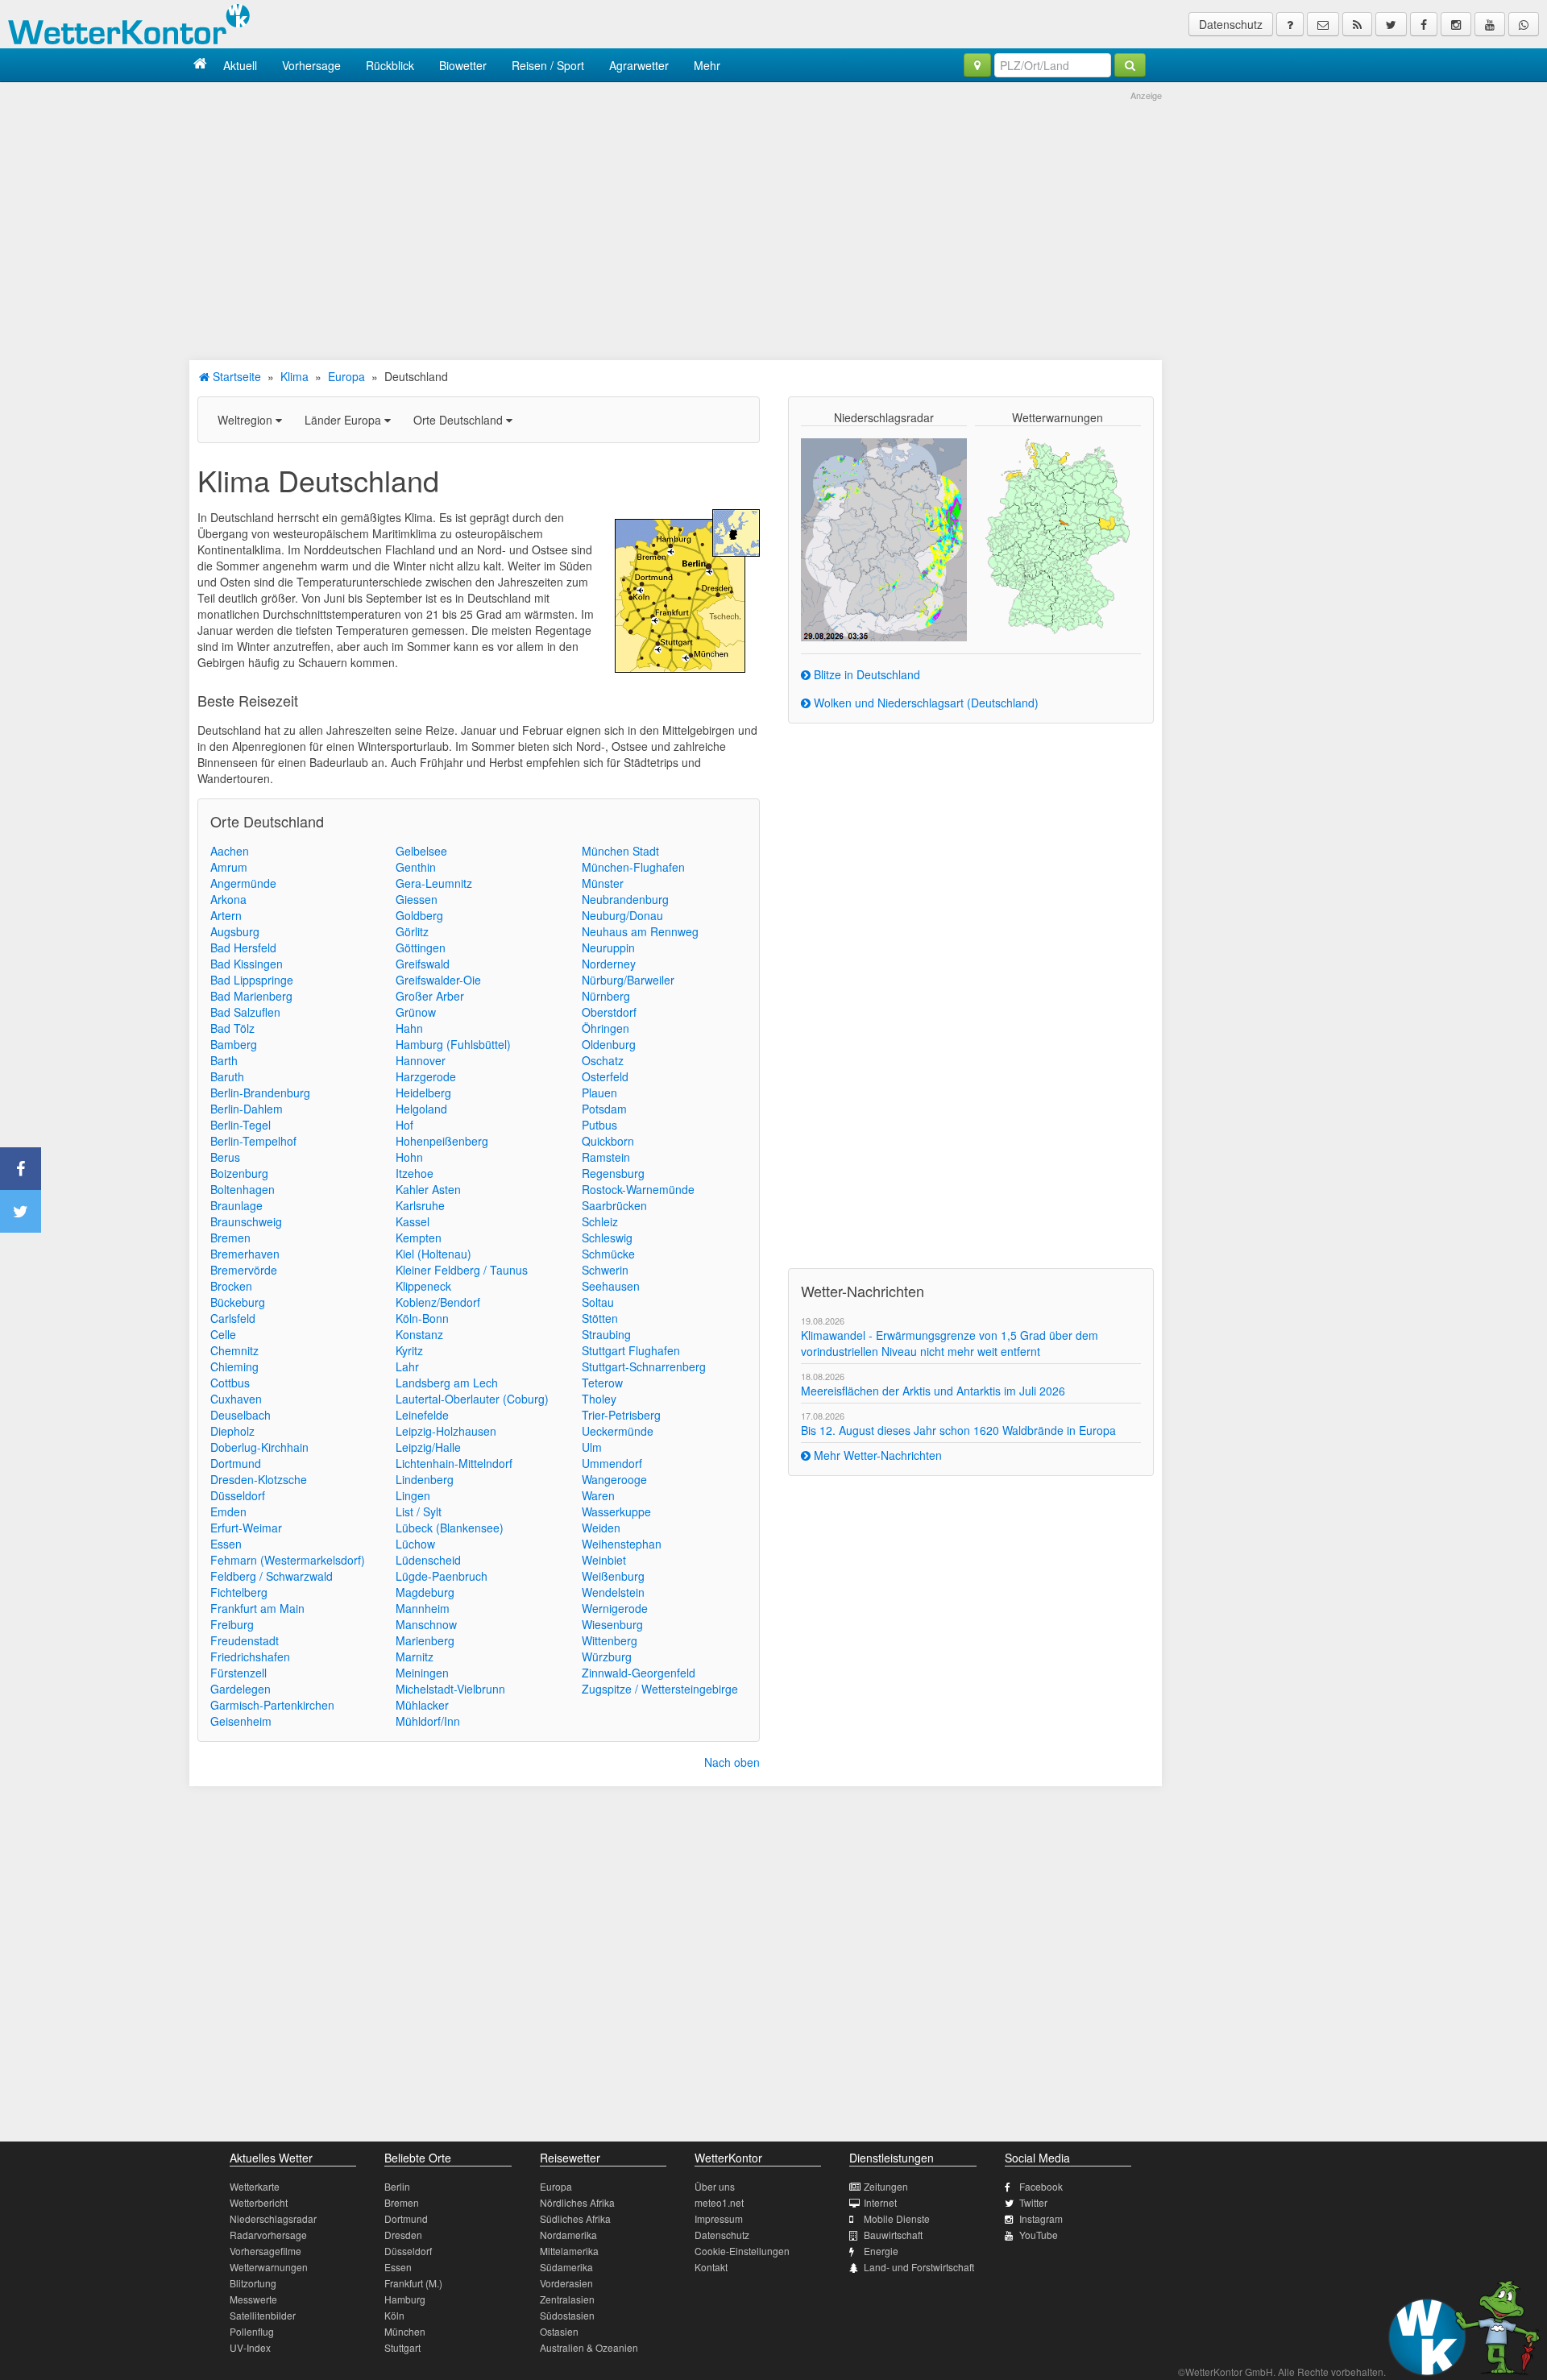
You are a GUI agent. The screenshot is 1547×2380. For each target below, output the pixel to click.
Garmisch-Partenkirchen (272, 1705)
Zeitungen (886, 2186)
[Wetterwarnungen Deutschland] (1058, 535)
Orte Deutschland (460, 420)
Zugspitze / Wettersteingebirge (660, 1689)
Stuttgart (402, 2347)
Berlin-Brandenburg (260, 1093)
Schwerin (605, 1270)
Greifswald (423, 964)
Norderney (609, 964)
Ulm (592, 1447)
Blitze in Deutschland (865, 674)
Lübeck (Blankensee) (450, 1528)
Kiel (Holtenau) (433, 1254)
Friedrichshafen (250, 1656)
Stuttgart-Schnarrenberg (644, 1366)
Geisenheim (241, 1721)
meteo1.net (719, 2202)
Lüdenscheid (428, 1560)
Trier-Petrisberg (621, 1415)
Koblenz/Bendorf (438, 1302)
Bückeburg (238, 1302)
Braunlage (236, 1205)
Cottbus (230, 1383)
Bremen (230, 1238)
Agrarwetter (639, 65)
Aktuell (240, 65)
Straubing (606, 1334)
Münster (603, 883)
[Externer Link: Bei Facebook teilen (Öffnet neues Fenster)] (21, 1169)
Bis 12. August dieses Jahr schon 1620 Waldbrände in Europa (958, 1430)
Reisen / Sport (548, 65)
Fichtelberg (239, 1592)
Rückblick (390, 65)
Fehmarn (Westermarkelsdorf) (288, 1560)
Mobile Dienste (897, 2218)
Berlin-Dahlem (247, 1109)
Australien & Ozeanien (589, 2347)
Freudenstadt (245, 1640)
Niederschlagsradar (273, 2218)
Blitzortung (253, 2283)
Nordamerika (568, 2235)
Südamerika (566, 2267)
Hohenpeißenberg (442, 1141)
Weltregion (247, 420)
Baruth (227, 1076)
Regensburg (613, 1173)
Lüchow (415, 1544)
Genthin (416, 867)
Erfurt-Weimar (246, 1528)
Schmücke (608, 1254)
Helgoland (421, 1109)
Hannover (421, 1060)
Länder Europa (344, 420)
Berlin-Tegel (241, 1125)
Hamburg (405, 2299)
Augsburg (235, 931)
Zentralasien (567, 2299)
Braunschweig (246, 1221)
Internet (880, 2202)
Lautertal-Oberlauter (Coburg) (472, 1399)
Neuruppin (608, 947)
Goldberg (419, 915)
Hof (404, 1125)
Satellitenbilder (263, 2315)
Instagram (1041, 2218)
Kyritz (409, 1350)
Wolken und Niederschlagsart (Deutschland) (925, 703)
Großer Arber (430, 996)
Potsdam (604, 1109)
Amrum (229, 867)
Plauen (599, 1093)
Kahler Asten (428, 1189)
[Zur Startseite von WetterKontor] (200, 65)
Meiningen (422, 1673)
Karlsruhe (420, 1205)
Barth (224, 1060)
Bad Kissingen (247, 964)
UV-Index (250, 2347)
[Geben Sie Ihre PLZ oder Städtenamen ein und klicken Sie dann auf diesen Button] (1130, 65)
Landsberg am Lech (447, 1383)
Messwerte (253, 2299)
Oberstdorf (609, 1012)
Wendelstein (613, 1592)
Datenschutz (1231, 24)
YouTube (1039, 2235)
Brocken (231, 1286)
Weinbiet (604, 1560)
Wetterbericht (259, 2202)
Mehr (707, 65)
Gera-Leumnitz (434, 883)
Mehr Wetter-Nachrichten (876, 1455)
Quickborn (608, 1141)
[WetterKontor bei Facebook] (1424, 24)
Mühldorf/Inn (428, 1721)
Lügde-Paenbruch (442, 1576)
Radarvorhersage (268, 2235)
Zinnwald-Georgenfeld (639, 1673)
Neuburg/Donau (622, 915)
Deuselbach (241, 1415)
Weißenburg (613, 1576)
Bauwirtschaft (893, 2235)
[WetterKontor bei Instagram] (1456, 24)
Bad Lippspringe (252, 980)
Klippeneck (423, 1286)
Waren (598, 1495)
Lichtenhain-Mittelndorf (454, 1463)
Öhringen (606, 1028)
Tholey (599, 1399)
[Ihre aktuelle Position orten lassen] (977, 65)
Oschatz (603, 1060)
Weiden (601, 1528)
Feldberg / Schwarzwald (272, 1576)
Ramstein (606, 1157)
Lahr (407, 1366)
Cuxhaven (236, 1399)
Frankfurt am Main (257, 1608)
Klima (294, 376)
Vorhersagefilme (265, 2251)
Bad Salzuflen (245, 1012)
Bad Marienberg (251, 996)
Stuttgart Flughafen (631, 1350)
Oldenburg (609, 1044)
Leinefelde (422, 1415)
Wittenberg (610, 1640)
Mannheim (423, 1608)
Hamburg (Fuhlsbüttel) (453, 1044)
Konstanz (419, 1334)
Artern (226, 915)
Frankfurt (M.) (413, 2283)
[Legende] (1290, 24)
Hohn (409, 1157)
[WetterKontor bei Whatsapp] (1524, 24)
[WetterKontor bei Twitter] (1391, 24)
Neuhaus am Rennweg (640, 931)
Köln (394, 2315)
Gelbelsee (421, 851)
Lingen (413, 1495)
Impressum (719, 2218)
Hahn (409, 1028)
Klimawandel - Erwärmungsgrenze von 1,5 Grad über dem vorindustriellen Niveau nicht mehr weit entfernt (950, 1343)
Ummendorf (612, 1463)
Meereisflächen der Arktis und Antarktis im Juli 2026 (933, 1391)
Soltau (598, 1302)
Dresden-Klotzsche (259, 1479)
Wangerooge (614, 1479)
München (405, 2331)
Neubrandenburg (625, 899)
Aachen (230, 851)
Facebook (1041, 2186)
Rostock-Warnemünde (638, 1189)
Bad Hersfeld (243, 947)
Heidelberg (423, 1093)
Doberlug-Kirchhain (259, 1447)
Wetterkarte (255, 2186)
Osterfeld (605, 1076)
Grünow (416, 1012)
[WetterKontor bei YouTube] (1490, 24)
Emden (228, 1511)
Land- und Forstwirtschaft (919, 2267)
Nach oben (732, 1762)
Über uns (715, 2186)
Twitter (1033, 2202)
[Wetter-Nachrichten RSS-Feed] (1357, 24)
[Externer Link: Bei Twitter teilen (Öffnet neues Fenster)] (21, 1211)
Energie (881, 2251)
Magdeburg (425, 1592)
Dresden (403, 2235)
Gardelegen (241, 1689)
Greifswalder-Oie (438, 980)
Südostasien (567, 2315)
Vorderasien (566, 2283)
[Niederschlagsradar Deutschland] (884, 538)
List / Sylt (419, 1511)
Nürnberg (606, 996)
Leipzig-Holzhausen (446, 1431)
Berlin (397, 2186)
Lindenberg (425, 1479)
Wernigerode (615, 1608)
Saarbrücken (614, 1205)
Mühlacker (422, 1705)
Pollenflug (252, 2331)
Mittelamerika (569, 2251)
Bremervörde (244, 1270)
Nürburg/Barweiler (628, 980)
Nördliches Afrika (577, 2202)
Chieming (234, 1366)
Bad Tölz (232, 1028)
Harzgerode (426, 1076)
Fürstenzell (238, 1673)
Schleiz (600, 1221)
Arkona (228, 899)
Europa (346, 376)
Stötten (600, 1318)
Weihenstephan (622, 1544)
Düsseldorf (238, 1495)
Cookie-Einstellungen (742, 2251)
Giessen (417, 899)
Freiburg (232, 1624)
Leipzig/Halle (428, 1447)
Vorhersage (311, 65)
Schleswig (607, 1238)
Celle (223, 1334)
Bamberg (234, 1044)
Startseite (235, 376)
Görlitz (412, 931)
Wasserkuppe (616, 1511)
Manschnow (426, 1624)
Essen (226, 1544)
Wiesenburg (612, 1624)
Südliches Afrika (575, 2218)
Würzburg (607, 1656)
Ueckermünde (618, 1431)
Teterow (602, 1383)
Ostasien (559, 2331)
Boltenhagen (243, 1189)
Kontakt (711, 2267)
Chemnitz (234, 1350)
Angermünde (243, 883)
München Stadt (620, 851)
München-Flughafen (633, 867)
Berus (225, 1157)
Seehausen (611, 1286)
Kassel (413, 1221)
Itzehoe (415, 1173)
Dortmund (236, 1463)
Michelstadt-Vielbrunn (450, 1689)
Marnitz (415, 1656)
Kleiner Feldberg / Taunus (462, 1270)
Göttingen (421, 947)
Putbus (599, 1125)
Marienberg (425, 1640)
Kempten (419, 1238)
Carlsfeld (233, 1318)
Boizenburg (239, 1173)
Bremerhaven (245, 1254)
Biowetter (463, 65)
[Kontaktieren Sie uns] (1323, 24)
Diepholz (232, 1431)
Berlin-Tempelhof (253, 1141)
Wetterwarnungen (269, 2267)
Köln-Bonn (422, 1318)
